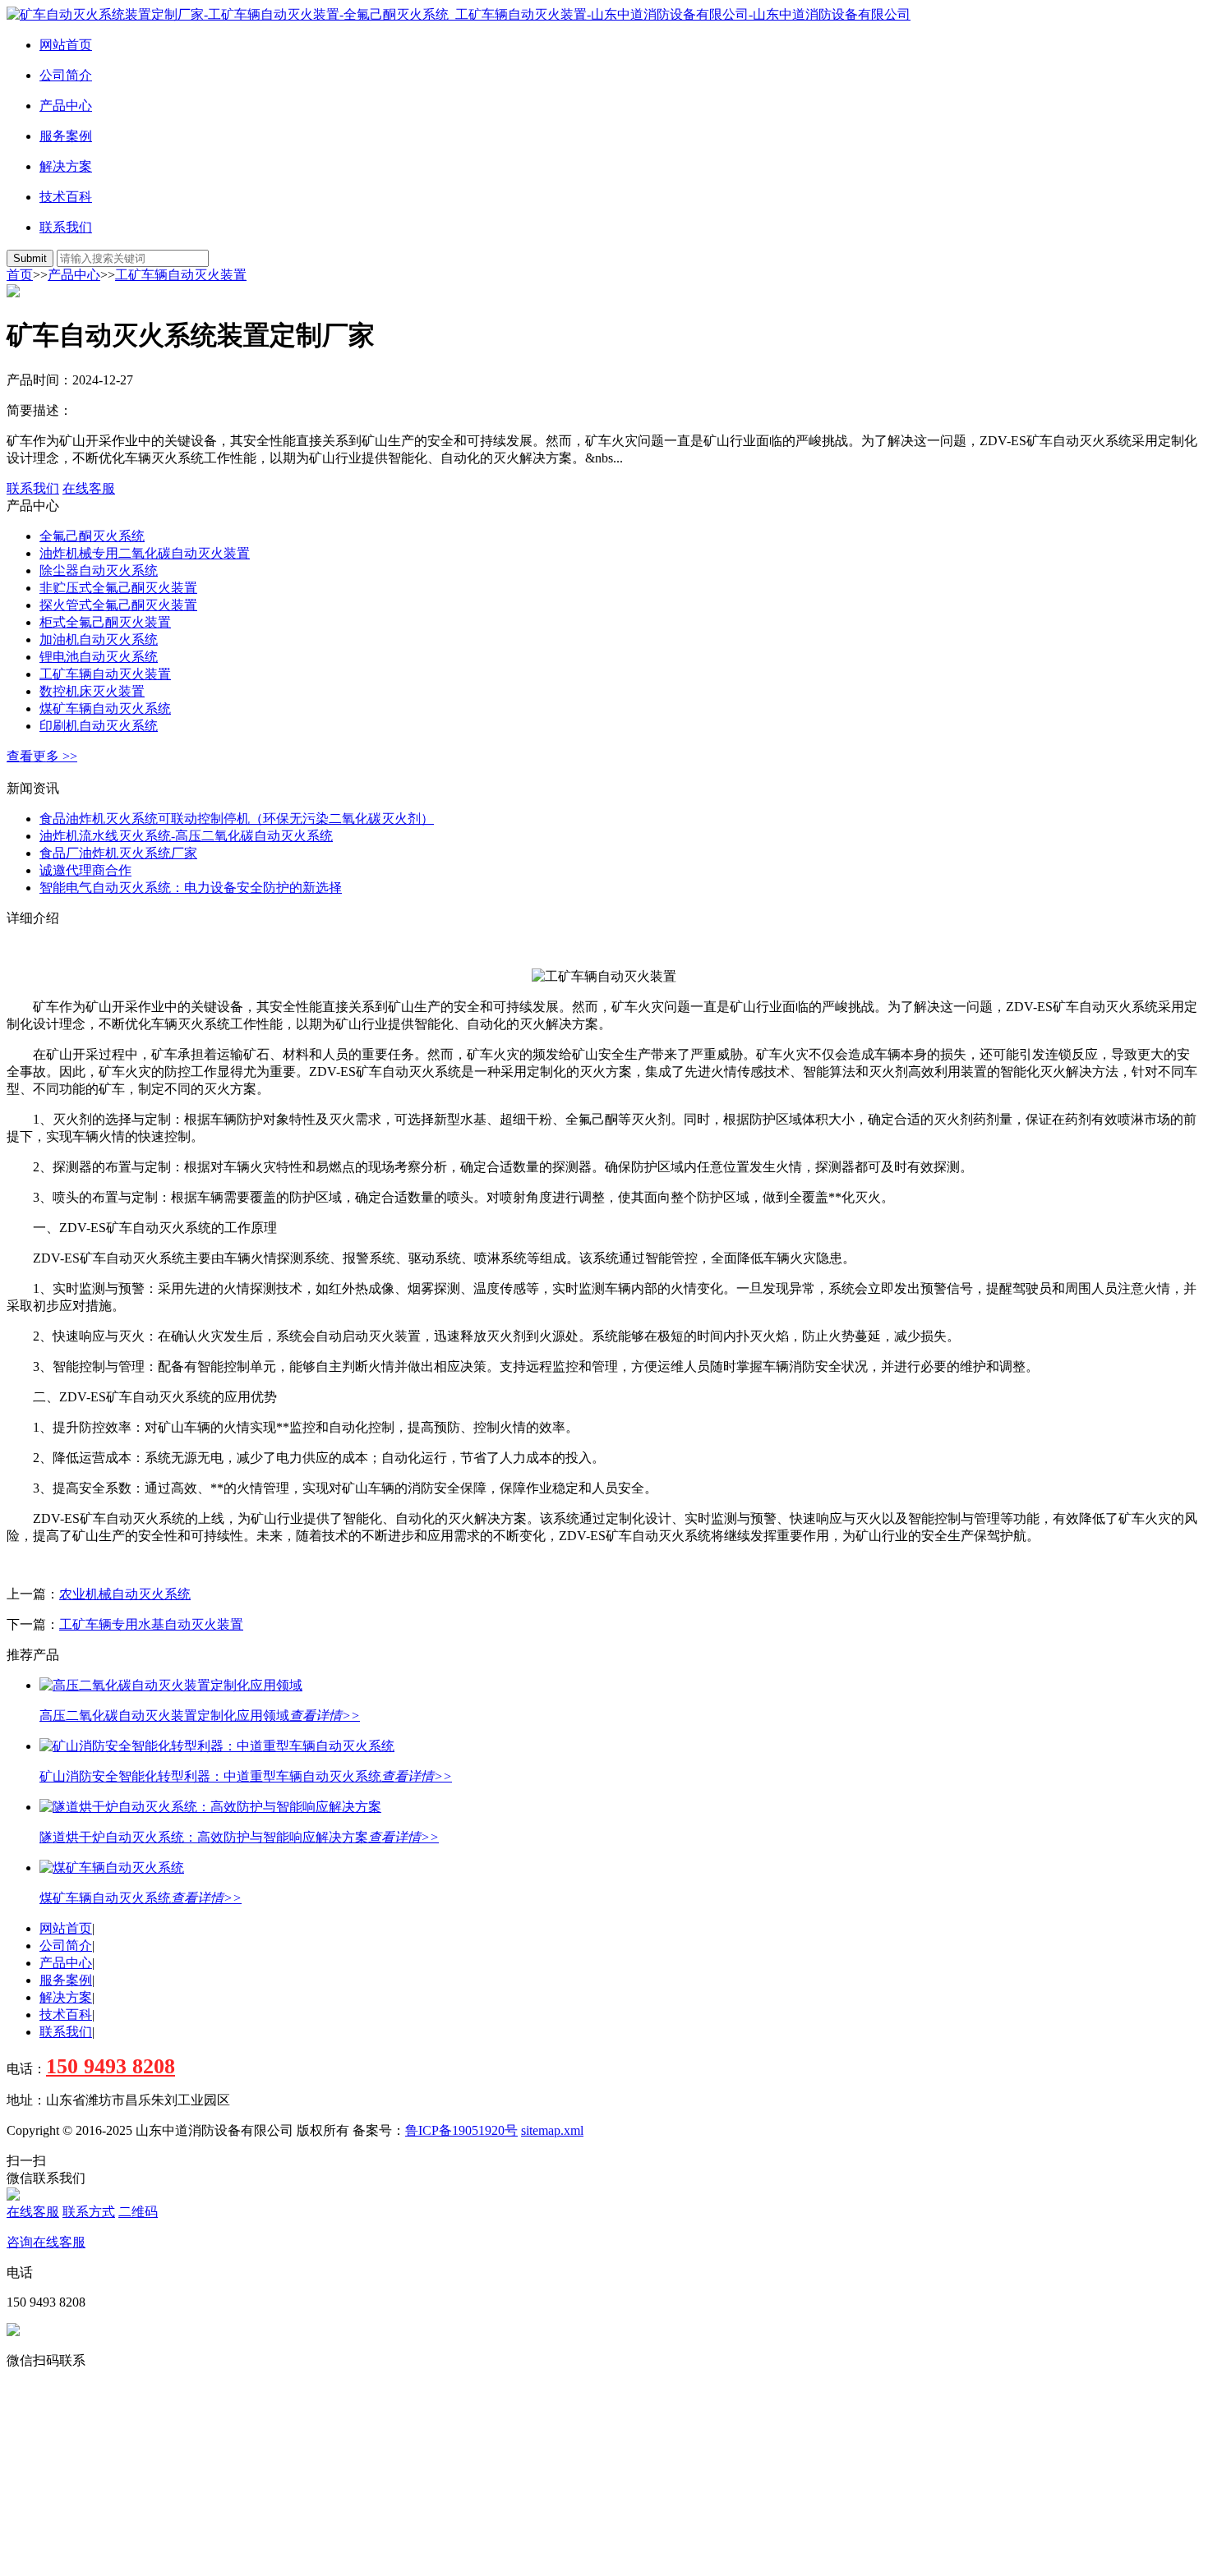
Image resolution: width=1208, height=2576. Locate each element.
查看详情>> (325, 1716)
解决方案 (66, 166)
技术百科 (66, 197)
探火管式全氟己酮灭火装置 (118, 605)
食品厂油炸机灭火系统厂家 (118, 853)
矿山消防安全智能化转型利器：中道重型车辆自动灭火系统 (210, 1776)
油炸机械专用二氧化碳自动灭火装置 (145, 553)
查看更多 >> (42, 756)
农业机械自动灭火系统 (125, 1594)
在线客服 (89, 488)
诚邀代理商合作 (85, 870)
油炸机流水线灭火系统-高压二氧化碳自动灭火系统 (186, 836)
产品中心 (66, 106)
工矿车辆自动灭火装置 (181, 275)
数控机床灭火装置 (92, 691)
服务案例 (66, 136)
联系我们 (66, 227)
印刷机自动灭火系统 (99, 726)
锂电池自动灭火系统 (99, 657)
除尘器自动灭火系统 (99, 570)
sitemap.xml (552, 2130)
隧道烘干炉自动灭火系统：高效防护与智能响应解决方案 (204, 1837)
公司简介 (66, 75)
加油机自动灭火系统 (99, 639)
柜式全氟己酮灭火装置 (105, 622)
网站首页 (66, 45)
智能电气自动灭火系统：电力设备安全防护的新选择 (191, 888)
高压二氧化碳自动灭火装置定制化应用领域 (164, 1716)
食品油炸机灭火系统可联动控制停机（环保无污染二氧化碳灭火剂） (237, 819)
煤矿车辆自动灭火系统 (105, 708)
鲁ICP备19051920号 (461, 2130)
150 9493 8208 (111, 2066)
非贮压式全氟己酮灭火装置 (118, 588)
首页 (20, 275)
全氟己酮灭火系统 (92, 536)
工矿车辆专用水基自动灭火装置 (151, 1624)
